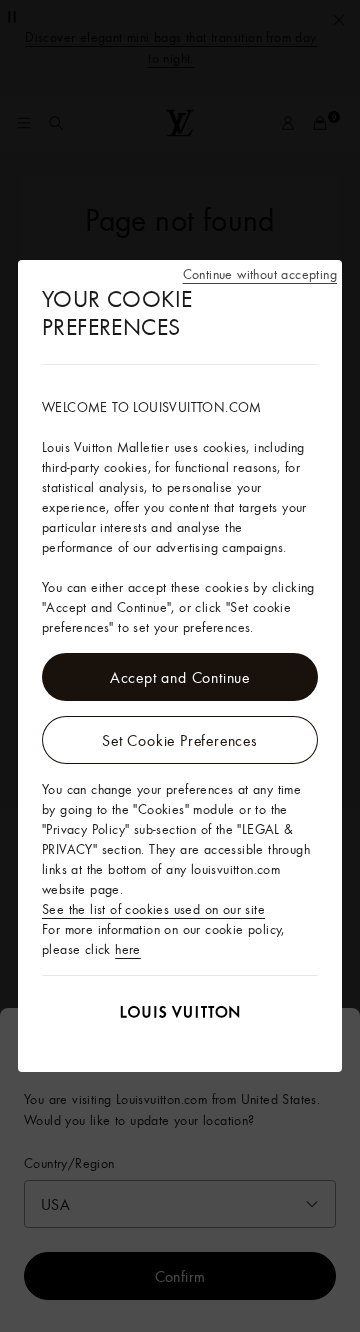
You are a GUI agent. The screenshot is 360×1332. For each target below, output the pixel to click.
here (128, 949)
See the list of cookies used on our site (153, 909)
